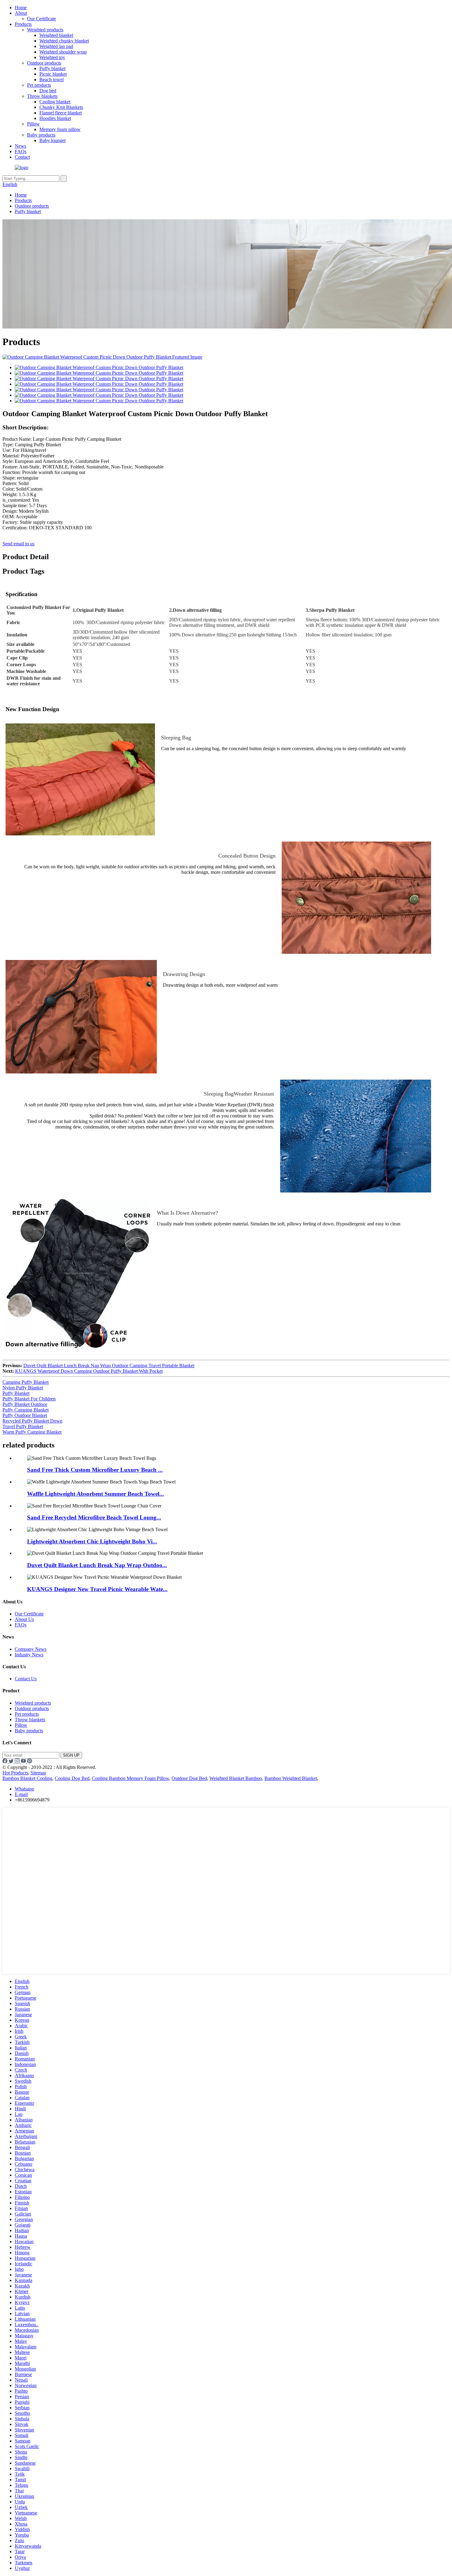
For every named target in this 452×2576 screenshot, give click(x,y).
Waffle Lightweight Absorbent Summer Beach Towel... (95, 1494)
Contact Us (26, 1679)
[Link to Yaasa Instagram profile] (18, 1762)
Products (23, 24)
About (21, 13)
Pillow (33, 124)
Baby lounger (53, 140)
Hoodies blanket (55, 118)
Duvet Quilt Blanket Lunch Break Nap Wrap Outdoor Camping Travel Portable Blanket (109, 1366)
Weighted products (45, 30)
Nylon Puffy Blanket (23, 1388)
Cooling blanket (55, 102)
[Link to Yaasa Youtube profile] (24, 1762)
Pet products (39, 85)
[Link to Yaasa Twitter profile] (12, 1762)
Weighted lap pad (56, 46)
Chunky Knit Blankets (61, 107)
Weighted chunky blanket (64, 41)
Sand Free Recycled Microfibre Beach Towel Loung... (94, 1517)
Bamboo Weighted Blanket (291, 1778)
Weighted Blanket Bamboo (236, 1778)
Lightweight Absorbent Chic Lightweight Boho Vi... (92, 1541)
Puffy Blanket (16, 1393)
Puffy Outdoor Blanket (25, 1415)
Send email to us (18, 544)
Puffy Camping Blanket (26, 1410)
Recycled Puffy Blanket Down (32, 1421)
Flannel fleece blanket (61, 113)
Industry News (29, 1655)
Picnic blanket (53, 74)
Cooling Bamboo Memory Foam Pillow (131, 1778)
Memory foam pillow (60, 129)
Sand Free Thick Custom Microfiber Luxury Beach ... (95, 1470)
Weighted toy (52, 57)
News (20, 146)
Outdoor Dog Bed (189, 1778)
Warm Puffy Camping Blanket (32, 1432)
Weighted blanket (56, 35)
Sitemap (38, 1773)
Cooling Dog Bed (72, 1778)
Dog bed (48, 91)
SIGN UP (71, 1755)
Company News (31, 1649)
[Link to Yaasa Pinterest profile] (30, 1762)
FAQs (21, 151)
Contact (22, 157)
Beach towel (52, 80)
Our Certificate (42, 19)
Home (21, 8)
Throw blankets (42, 96)
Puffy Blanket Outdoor (25, 1404)
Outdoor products (44, 63)
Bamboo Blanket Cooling (27, 1778)
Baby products (41, 135)
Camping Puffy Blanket (26, 1382)
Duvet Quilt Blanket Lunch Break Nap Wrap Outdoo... (97, 1565)
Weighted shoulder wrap (63, 52)
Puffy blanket (52, 68)
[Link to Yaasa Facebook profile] (6, 1762)
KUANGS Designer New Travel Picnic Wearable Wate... (97, 1589)
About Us (24, 1619)
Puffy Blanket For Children (29, 1399)
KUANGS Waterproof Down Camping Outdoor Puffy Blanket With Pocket (89, 1371)
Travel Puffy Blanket (23, 1426)
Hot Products (15, 1773)
